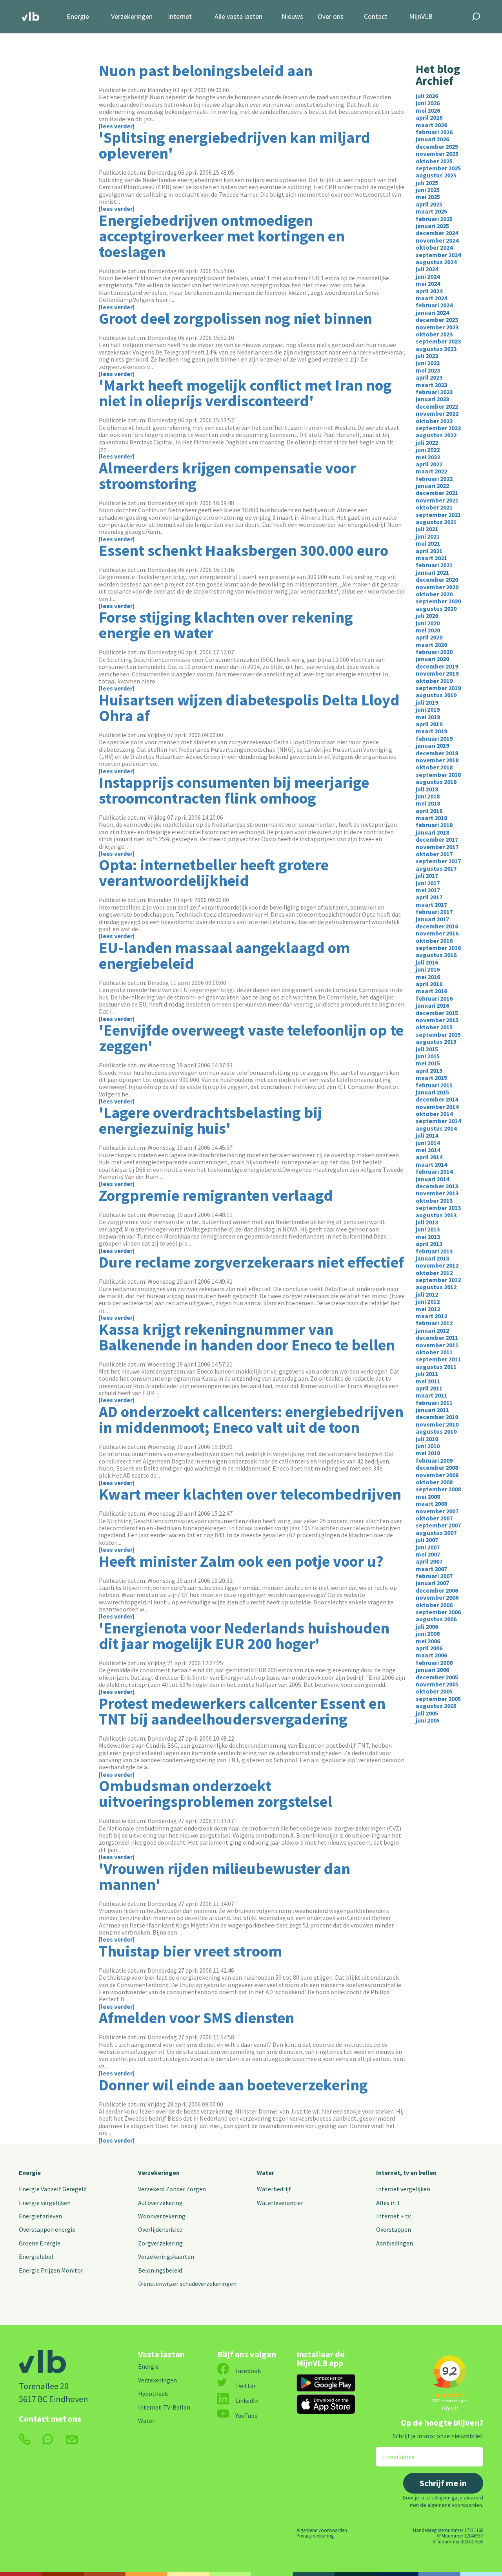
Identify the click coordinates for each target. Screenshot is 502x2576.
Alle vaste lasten (238, 17)
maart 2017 (431, 904)
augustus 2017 (436, 868)
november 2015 (437, 1020)
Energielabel (36, 2256)
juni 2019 (428, 709)
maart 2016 (431, 991)
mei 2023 (428, 370)
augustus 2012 (436, 1287)
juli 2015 (427, 1049)
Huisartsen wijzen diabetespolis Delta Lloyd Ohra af (249, 708)
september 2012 (438, 1280)
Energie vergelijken (45, 2203)
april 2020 (429, 637)
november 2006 (437, 1597)
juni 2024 (428, 276)
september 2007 (438, 1525)
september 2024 (438, 255)
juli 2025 (427, 183)
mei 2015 (428, 1063)
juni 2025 (428, 190)
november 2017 (437, 847)
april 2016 (429, 984)
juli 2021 (427, 529)
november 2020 (437, 587)
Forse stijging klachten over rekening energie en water (226, 625)
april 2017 (429, 897)
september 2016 (438, 948)
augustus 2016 (436, 955)
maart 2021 (431, 558)
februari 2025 (434, 219)
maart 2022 (431, 471)
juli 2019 (427, 702)
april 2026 (429, 117)
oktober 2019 (434, 681)
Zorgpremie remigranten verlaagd (216, 1195)
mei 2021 (428, 543)
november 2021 (437, 500)
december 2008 (437, 1467)
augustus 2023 (436, 349)
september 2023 (438, 341)
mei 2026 (428, 110)
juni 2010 (428, 1446)
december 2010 (437, 1417)
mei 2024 (428, 283)
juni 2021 (428, 536)
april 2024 (429, 291)
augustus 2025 (436, 175)
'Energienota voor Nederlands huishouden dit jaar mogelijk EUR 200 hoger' (244, 1636)
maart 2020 (431, 645)
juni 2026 (428, 103)
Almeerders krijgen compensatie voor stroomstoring (227, 476)
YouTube (246, 2415)
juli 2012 (427, 1294)
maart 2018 (431, 818)
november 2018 (437, 760)
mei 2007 (428, 1554)
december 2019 (437, 666)
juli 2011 (427, 1374)
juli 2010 (427, 1439)
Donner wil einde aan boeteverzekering (233, 2085)
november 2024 (437, 240)
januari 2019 (432, 745)
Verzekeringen (132, 17)
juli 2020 (427, 616)
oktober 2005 (434, 1691)
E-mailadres (393, 2452)
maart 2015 (431, 1078)
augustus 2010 (436, 1431)
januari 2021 (432, 572)
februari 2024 (434, 305)
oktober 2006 (434, 1605)
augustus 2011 (436, 1367)
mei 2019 (428, 717)
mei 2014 (428, 1150)
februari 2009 (434, 1460)
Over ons (331, 17)
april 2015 (429, 1071)
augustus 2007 (436, 1533)
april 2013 (429, 1244)
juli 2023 (427, 356)
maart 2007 (431, 1569)
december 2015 (437, 1013)
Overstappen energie (47, 2229)
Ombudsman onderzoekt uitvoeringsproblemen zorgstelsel (216, 1794)
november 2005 (437, 1684)
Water (266, 2172)
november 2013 (437, 1193)
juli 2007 (427, 1540)
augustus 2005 (436, 1706)
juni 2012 (428, 1301)
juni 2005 (428, 1720)
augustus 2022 (436, 435)
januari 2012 (432, 1330)
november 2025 (437, 153)
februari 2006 (434, 1663)
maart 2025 (431, 211)
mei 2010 (428, 1453)
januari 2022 (432, 486)
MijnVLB (421, 17)
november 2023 (437, 327)
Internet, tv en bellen (406, 2172)
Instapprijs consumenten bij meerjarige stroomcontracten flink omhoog (234, 790)
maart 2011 (431, 1395)
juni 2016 (428, 969)
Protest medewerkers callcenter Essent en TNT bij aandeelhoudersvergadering (242, 1711)
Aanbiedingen (395, 2243)
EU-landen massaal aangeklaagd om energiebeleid (224, 955)
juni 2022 (428, 449)
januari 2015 (432, 1092)
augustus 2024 (436, 262)
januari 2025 (432, 226)
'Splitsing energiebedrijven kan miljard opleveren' (235, 145)
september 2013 (438, 1208)
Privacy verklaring (315, 2536)
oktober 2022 (434, 421)
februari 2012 (434, 1323)
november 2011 (437, 1345)
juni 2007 (428, 1547)
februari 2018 (434, 825)
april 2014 (429, 1157)
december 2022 (437, 406)
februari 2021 (434, 565)
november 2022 (437, 413)
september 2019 (438, 688)
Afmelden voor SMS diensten (196, 2018)
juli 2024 (427, 269)
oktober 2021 (434, 507)
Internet (180, 17)
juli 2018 (427, 789)
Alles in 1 (388, 2203)
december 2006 (437, 1590)
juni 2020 (428, 623)
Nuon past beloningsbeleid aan (206, 71)
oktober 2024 (434, 247)
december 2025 (437, 146)
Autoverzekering (160, 2203)
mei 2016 (428, 977)
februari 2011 (434, 1403)
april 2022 (429, 464)
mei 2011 (428, 1381)
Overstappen (394, 2229)
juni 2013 (428, 1229)
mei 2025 (428, 197)
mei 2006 (428, 1641)
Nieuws (292, 17)
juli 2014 (427, 1135)
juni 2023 (428, 363)
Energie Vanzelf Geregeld (53, 2189)
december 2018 (437, 753)
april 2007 (429, 1561)
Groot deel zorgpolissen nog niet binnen (236, 318)
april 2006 (429, 1648)
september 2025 (438, 168)
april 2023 (429, 377)
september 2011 (438, 1359)
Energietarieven (40, 2216)
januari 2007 (432, 1583)
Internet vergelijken (403, 2189)
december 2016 (437, 926)
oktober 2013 (434, 1200)
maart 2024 (431, 298)
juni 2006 (428, 1633)
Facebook (248, 2371)
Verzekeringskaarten (166, 2256)
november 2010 (437, 1424)
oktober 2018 (434, 767)
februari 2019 (434, 738)
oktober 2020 (434, 594)
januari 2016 (432, 1005)
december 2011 (437, 1337)
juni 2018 (428, 796)
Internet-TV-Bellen (164, 2407)
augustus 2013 (436, 1215)
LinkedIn (247, 2401)
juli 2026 (427, 96)
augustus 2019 (436, 695)
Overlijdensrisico (160, 2229)
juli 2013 (427, 1222)
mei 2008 (428, 1496)
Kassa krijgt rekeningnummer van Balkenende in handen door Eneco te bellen (247, 1337)
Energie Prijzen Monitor (51, 2270)
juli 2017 (427, 875)
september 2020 (438, 601)
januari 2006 (432, 1670)
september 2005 (438, 1699)
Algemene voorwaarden (322, 2530)
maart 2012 (431, 1316)
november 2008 (437, 1475)
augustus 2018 (436, 782)
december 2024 (437, 233)
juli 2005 (427, 1713)
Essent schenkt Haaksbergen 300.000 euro (244, 550)
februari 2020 (434, 652)
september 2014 (438, 1121)
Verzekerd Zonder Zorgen (172, 2189)
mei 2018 (428, 803)
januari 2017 (432, 919)
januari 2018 (432, 832)
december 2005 (437, 1677)
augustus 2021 (436, 522)
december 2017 (437, 839)
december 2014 (437, 1099)
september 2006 (438, 1612)
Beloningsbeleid (160, 2270)
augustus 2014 (436, 1128)
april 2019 (429, 724)
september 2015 (438, 1034)
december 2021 (437, 493)
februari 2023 (434, 392)
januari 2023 (432, 399)
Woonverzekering (162, 2216)
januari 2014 (432, 1179)
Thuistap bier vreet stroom (190, 1951)
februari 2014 (434, 1171)
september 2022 (438, 428)
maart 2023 (431, 385)
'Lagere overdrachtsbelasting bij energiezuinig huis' (210, 1120)
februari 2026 (434, 132)
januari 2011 (432, 1410)
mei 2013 (428, 1237)
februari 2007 (434, 1576)
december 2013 (437, 1186)
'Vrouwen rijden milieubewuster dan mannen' (225, 1876)
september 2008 (438, 1489)
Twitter (246, 2386)
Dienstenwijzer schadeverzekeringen (187, 2284)
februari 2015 (434, 1085)
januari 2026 (432, 139)
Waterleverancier (280, 2203)
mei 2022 (428, 457)
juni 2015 (428, 1056)
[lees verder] (117, 126)
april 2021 (429, 551)
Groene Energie (40, 2243)
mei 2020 (428, 630)
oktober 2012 (434, 1273)
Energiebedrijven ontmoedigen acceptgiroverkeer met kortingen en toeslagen (222, 236)
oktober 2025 (434, 161)
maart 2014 (431, 1164)
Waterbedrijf (274, 2189)
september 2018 (438, 775)
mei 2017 (428, 890)
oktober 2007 (434, 1518)
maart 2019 (431, 731)
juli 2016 (427, 962)
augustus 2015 (436, 1041)
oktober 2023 (434, 334)
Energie (78, 17)
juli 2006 (427, 1626)
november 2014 (437, 1107)
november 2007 (437, 1511)
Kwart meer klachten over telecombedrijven (250, 1494)
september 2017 (438, 861)
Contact (376, 17)
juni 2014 (428, 1143)
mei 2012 (428, 1309)
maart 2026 (431, 125)
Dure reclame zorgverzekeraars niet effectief (251, 1262)
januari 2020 (432, 659)
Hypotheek (153, 2393)
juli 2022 (427, 442)
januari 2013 (432, 1258)
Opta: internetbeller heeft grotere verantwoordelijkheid (214, 873)
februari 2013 (434, 1251)
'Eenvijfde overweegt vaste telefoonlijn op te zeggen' (251, 1038)
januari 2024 (432, 312)
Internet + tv (393, 2216)
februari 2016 (434, 998)
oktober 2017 (434, 854)
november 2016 (437, 933)
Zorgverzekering (160, 2243)
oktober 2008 (434, 1482)
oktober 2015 (434, 1027)
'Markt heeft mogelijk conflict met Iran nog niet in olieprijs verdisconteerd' (245, 393)
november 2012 (437, 1265)
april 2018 (429, 811)
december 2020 (437, 579)
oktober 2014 (434, 1114)
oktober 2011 (434, 1352)
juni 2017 (428, 883)
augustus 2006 (436, 1619)
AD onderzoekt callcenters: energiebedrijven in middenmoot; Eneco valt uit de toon (251, 1420)
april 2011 (429, 1388)
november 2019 (437, 673)
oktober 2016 (434, 941)
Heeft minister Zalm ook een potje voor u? (241, 1561)
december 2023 (437, 320)
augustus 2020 (436, 608)
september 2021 (438, 515)
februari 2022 (434, 479)
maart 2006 (431, 1655)
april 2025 (429, 204)
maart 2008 (431, 1504)
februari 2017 (434, 912)
